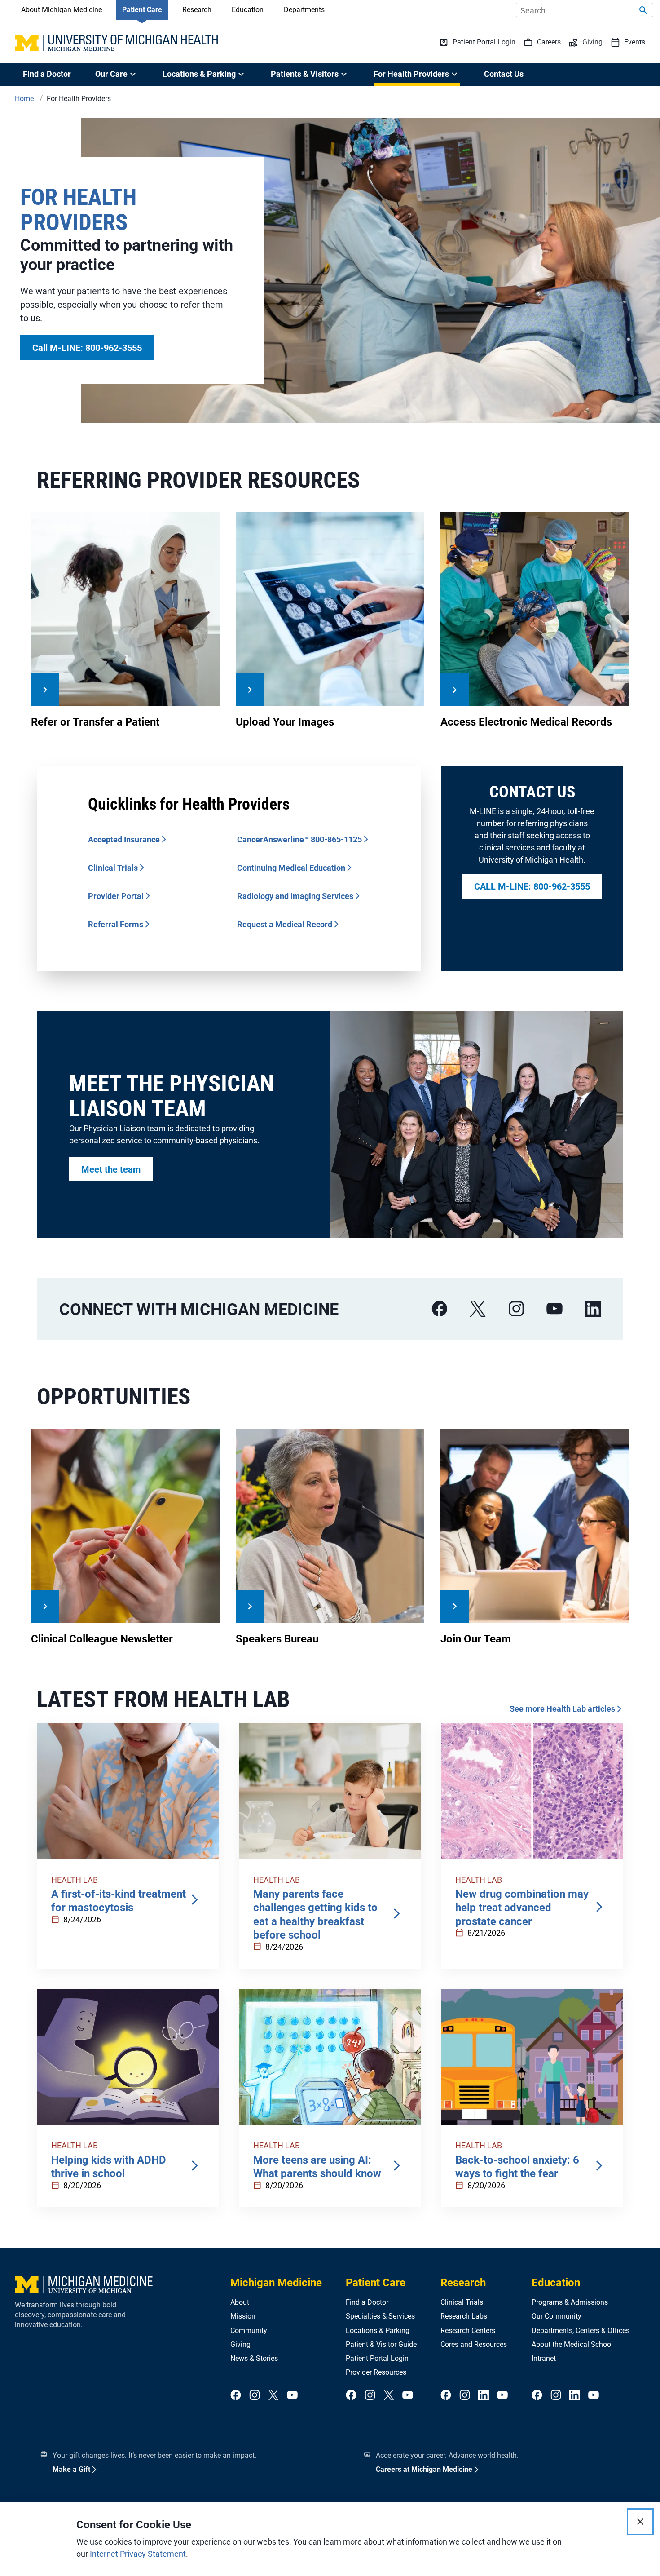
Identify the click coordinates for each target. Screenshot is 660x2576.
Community (249, 2330)
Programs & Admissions (570, 2302)
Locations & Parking (378, 2330)
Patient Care (142, 10)
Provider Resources (376, 2372)
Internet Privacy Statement (138, 2554)
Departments (304, 10)
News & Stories (254, 2358)
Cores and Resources (474, 2344)
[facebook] (440, 1309)
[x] (478, 1309)
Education (248, 10)
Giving (240, 2344)
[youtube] (554, 1309)
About (240, 2302)
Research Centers (468, 2330)
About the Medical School (572, 2344)
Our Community (557, 2316)
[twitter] (273, 2396)
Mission (243, 2316)
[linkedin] (593, 1309)
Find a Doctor (47, 74)
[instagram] (516, 1309)
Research (197, 10)
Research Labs (464, 2316)
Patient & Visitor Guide (381, 2344)
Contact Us (504, 74)
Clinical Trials (462, 2302)
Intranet (544, 2358)
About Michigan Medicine (62, 10)
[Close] (640, 2522)
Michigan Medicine (276, 2283)
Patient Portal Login (377, 2358)
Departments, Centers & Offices (581, 2330)
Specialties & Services (380, 2316)
